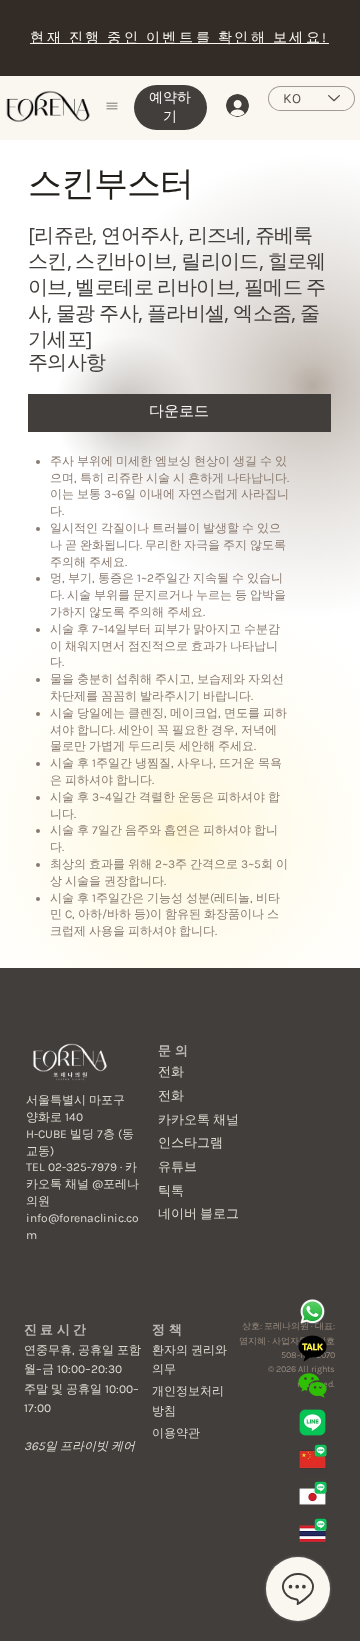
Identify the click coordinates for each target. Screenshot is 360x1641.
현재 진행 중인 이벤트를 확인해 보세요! (179, 37)
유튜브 (177, 1166)
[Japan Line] (312, 1496)
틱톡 (171, 1190)
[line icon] (312, 1422)
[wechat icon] (312, 1385)
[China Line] (312, 1459)
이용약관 (176, 1433)
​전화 (171, 1071)
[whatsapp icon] (312, 1311)
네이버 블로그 (198, 1213)
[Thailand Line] (312, 1533)
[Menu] (113, 106)
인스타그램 (190, 1142)
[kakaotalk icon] (312, 1348)
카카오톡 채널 (198, 1119)
